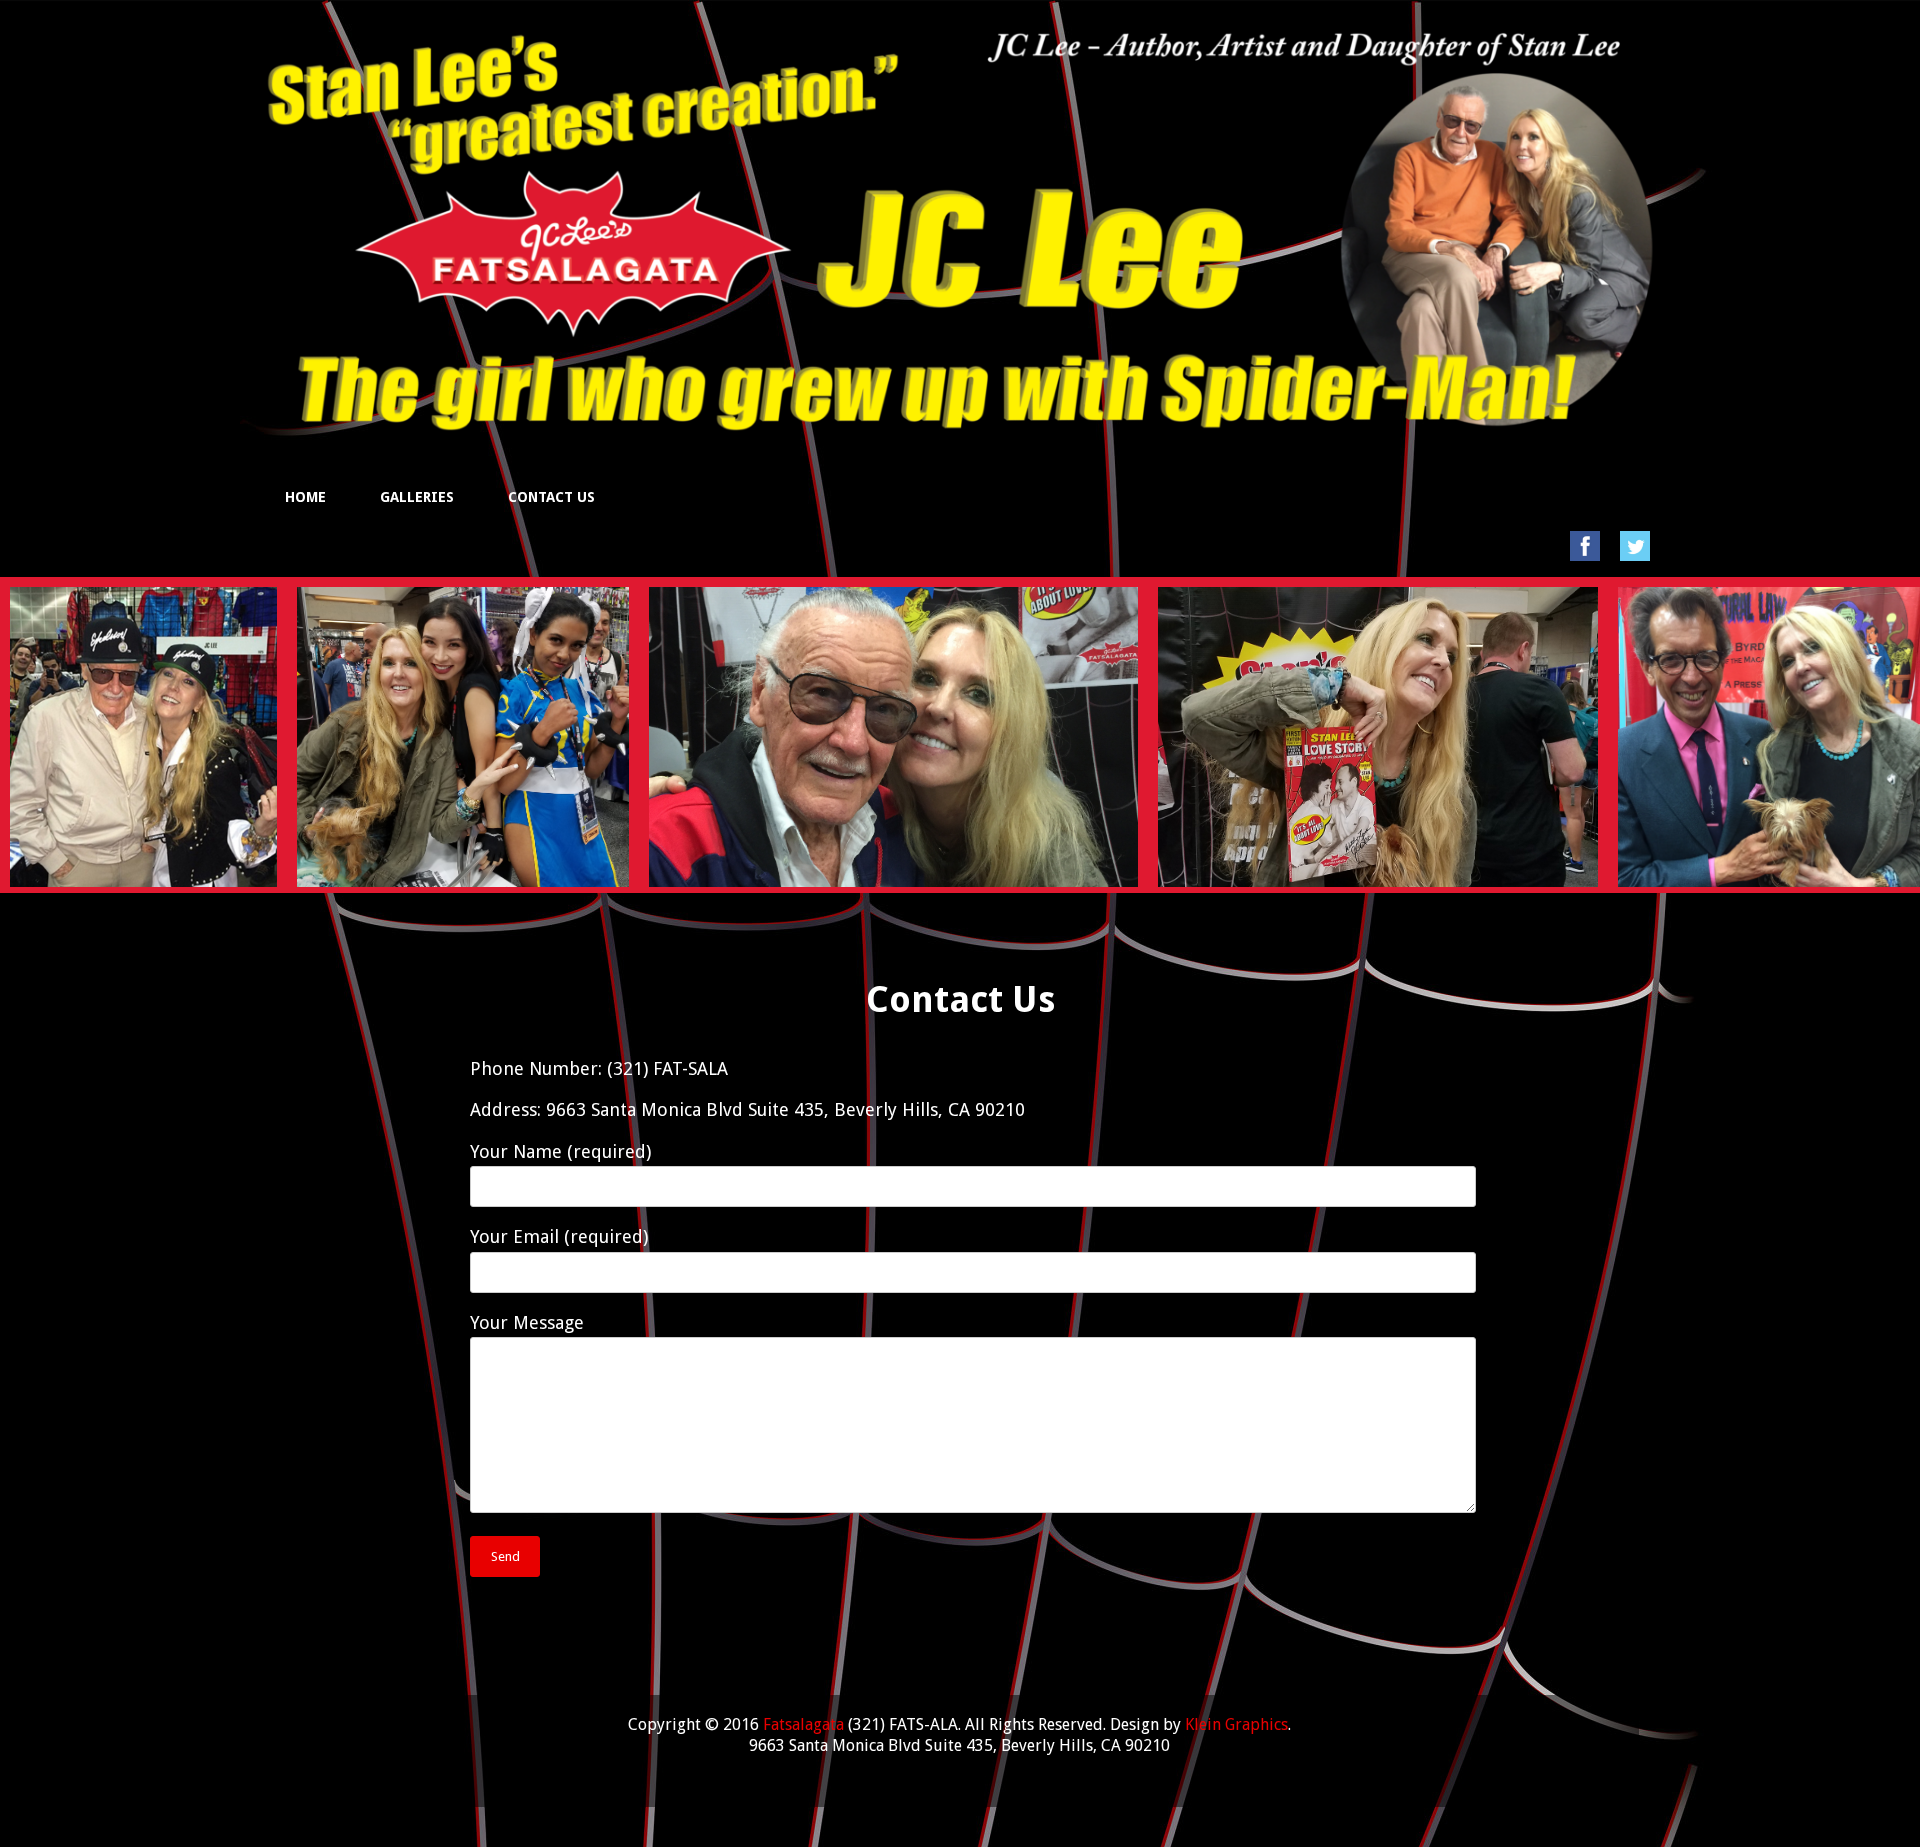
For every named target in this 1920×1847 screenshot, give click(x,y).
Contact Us (551, 497)
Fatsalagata (803, 1724)
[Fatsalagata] (960, 406)
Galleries (417, 497)
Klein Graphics (1236, 1724)
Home (305, 497)
